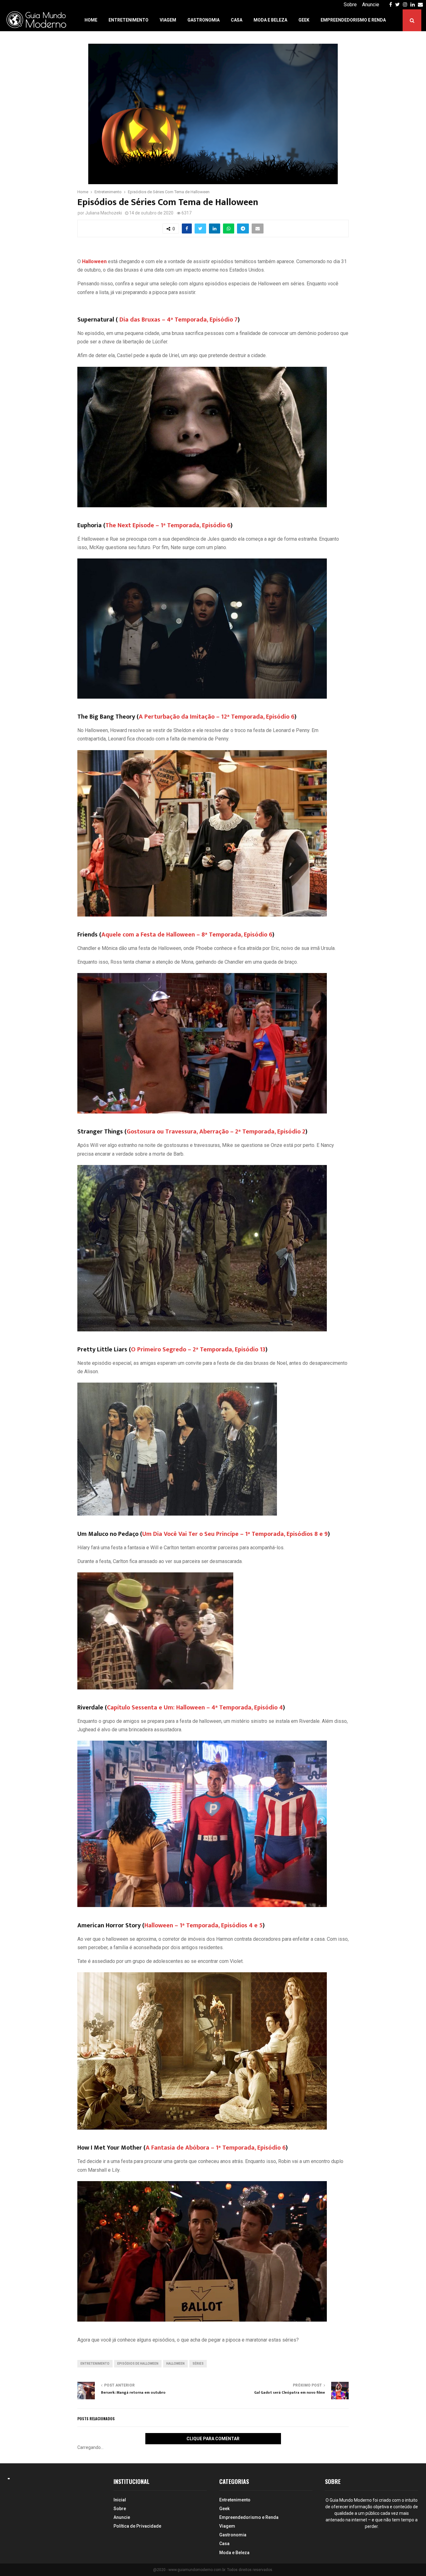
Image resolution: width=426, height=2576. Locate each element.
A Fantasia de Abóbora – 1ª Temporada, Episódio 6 (216, 2148)
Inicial (120, 2500)
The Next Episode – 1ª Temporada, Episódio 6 (168, 525)
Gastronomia (203, 20)
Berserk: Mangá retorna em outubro (133, 2392)
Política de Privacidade (137, 2526)
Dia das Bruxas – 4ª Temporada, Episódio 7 (179, 320)
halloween (175, 2364)
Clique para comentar (213, 2439)
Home (91, 20)
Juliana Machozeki (104, 213)
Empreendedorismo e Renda (353, 20)
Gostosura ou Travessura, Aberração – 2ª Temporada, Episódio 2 (216, 1132)
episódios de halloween (138, 2364)
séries (198, 2364)
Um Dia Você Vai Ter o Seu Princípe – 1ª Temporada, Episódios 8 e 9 (235, 1534)
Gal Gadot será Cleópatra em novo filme (290, 2392)
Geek (304, 20)
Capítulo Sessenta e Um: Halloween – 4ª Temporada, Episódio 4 (195, 1708)
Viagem (168, 20)
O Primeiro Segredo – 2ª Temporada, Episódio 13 (198, 1349)
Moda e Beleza (270, 20)
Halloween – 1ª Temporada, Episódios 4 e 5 (203, 1925)
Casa (237, 20)
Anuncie (371, 5)
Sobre (350, 5)
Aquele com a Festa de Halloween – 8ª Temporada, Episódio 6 (187, 935)
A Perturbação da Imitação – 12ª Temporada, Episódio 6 (217, 717)
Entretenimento (128, 20)
